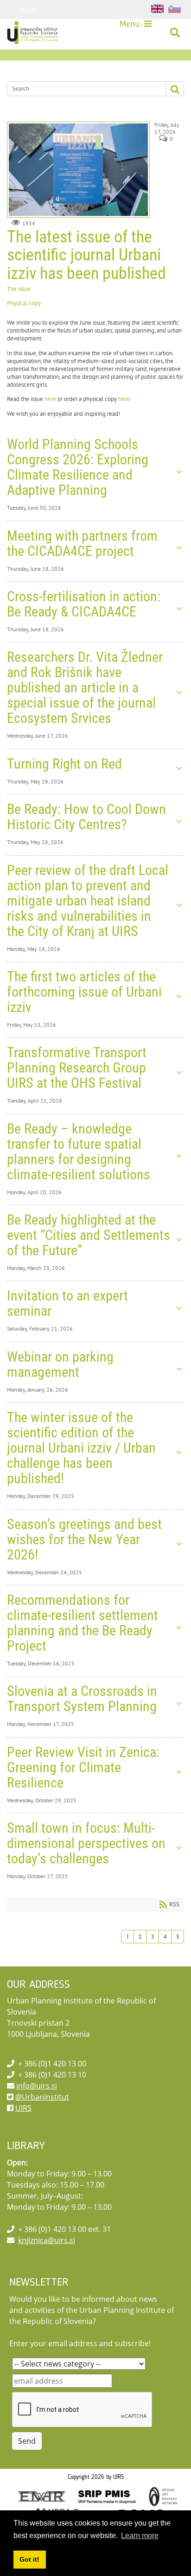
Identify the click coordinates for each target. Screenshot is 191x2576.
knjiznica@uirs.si (47, 2240)
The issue (19, 289)
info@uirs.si (37, 2086)
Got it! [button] (29, 2559)
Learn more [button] (140, 2536)
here (50, 399)
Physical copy (24, 303)
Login (28, 9)
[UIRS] (33, 33)
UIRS (23, 2108)
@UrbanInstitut (42, 2097)
